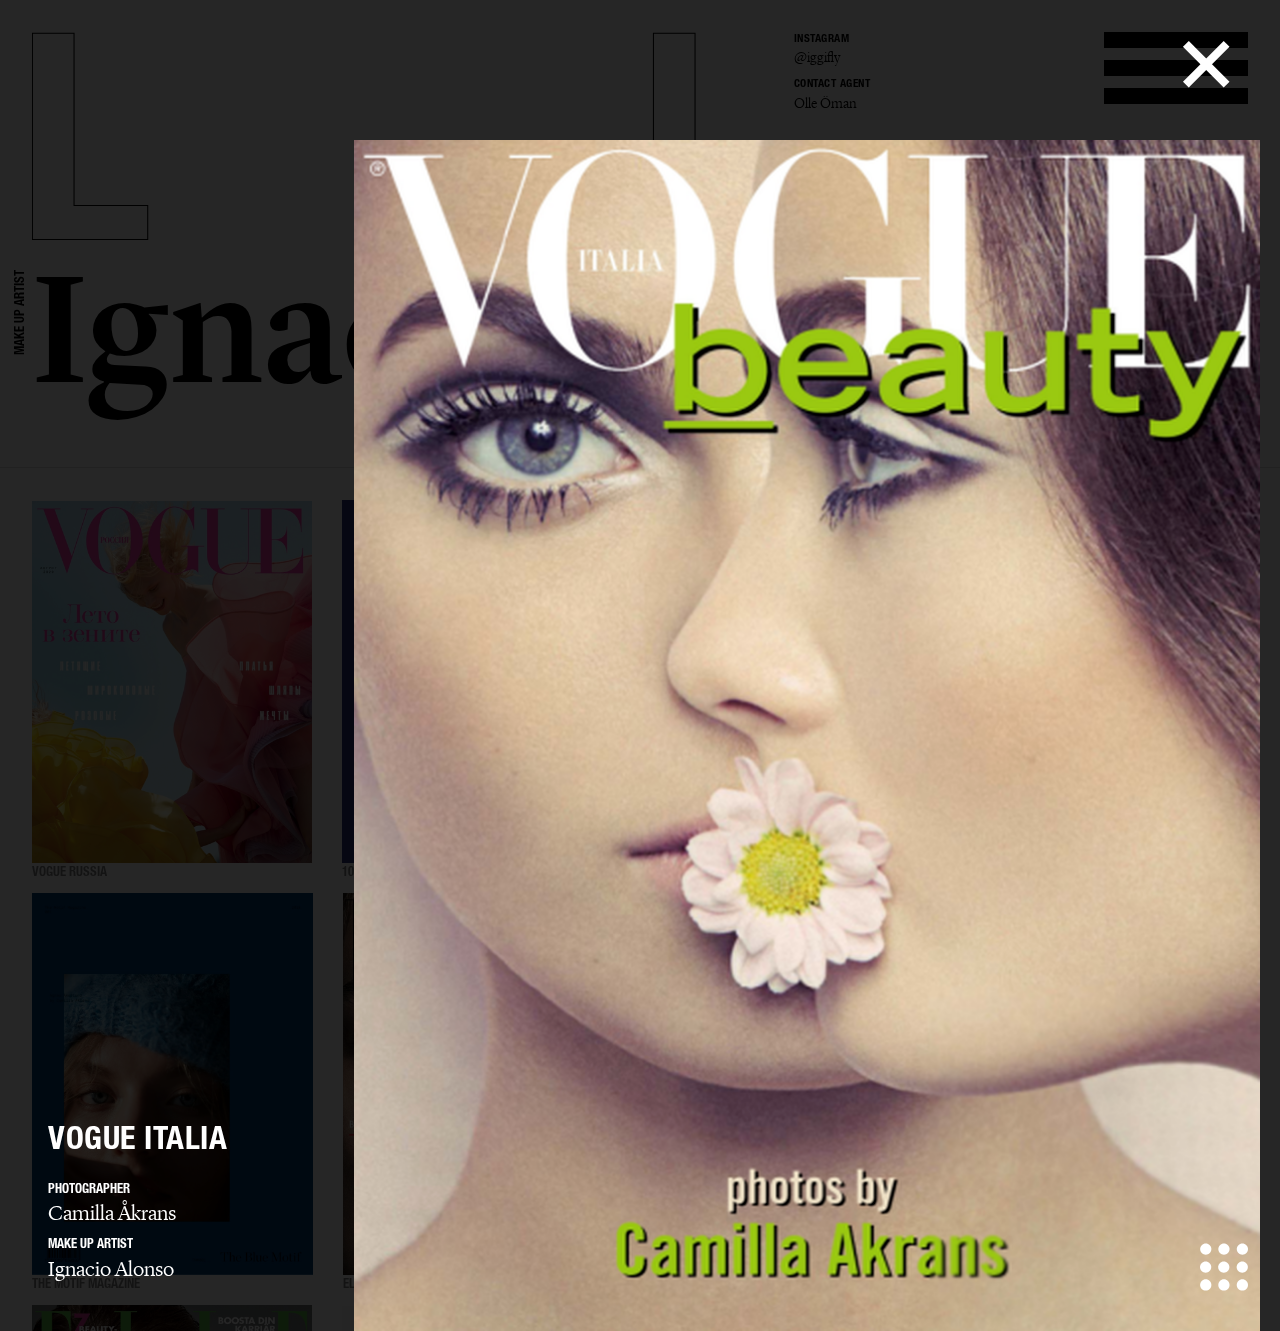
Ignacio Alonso (111, 1269)
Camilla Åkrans (112, 1213)
